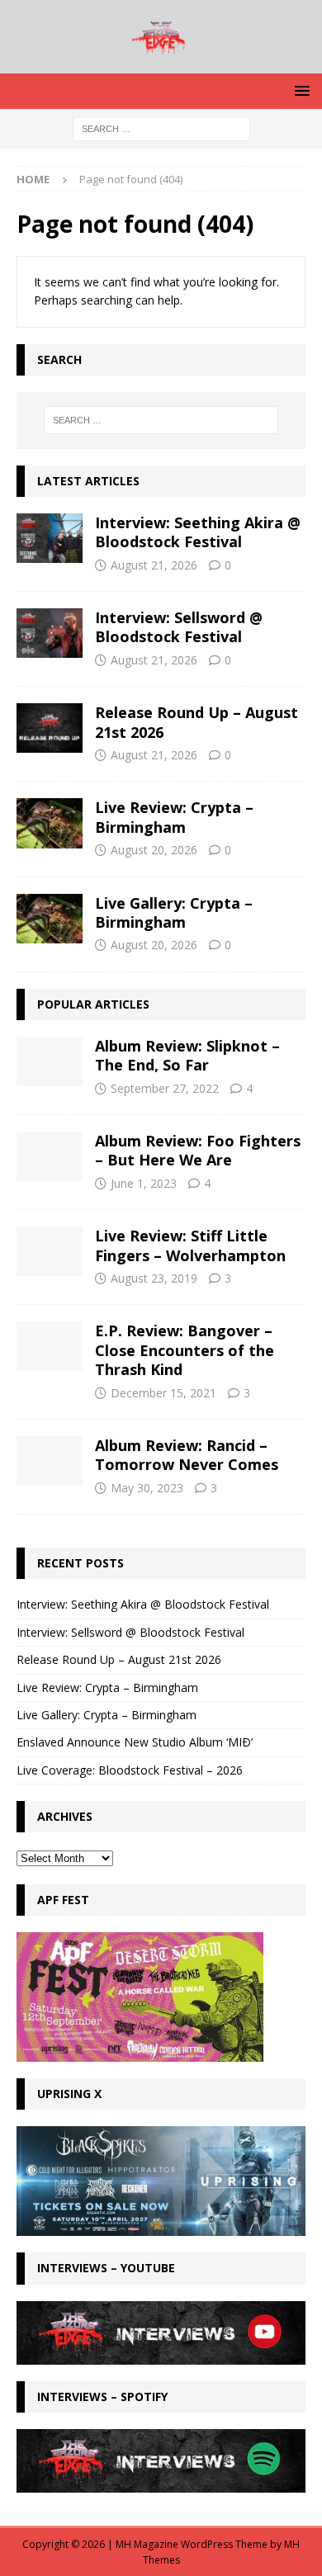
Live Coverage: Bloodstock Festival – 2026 (130, 1770)
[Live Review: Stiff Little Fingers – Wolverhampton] (50, 1251)
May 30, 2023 (147, 1488)
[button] (299, 90)
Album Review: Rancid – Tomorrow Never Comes (187, 1455)
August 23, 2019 (154, 1278)
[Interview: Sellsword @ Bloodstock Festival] (50, 633)
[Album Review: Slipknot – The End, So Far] (50, 1061)
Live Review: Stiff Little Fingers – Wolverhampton (190, 1245)
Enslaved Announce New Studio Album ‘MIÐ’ (135, 1742)
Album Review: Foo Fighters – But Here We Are (198, 1150)
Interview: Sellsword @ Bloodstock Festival (179, 627)
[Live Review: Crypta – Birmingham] (50, 823)
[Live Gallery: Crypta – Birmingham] (50, 919)
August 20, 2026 (154, 850)
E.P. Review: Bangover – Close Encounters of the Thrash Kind (185, 1350)
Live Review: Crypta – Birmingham (174, 817)
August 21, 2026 (154, 565)
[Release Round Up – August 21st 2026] (50, 728)
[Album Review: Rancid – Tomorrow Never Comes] (50, 1461)
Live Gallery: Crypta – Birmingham (174, 912)
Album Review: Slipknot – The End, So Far (187, 1055)
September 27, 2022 (165, 1088)
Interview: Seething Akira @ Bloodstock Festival (198, 532)
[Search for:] (161, 128)
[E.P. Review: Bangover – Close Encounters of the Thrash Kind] (50, 1346)
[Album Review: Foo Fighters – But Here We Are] (50, 1156)
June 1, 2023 (144, 1183)
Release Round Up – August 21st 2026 (197, 722)
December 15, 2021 (163, 1393)
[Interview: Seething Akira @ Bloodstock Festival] (50, 538)
